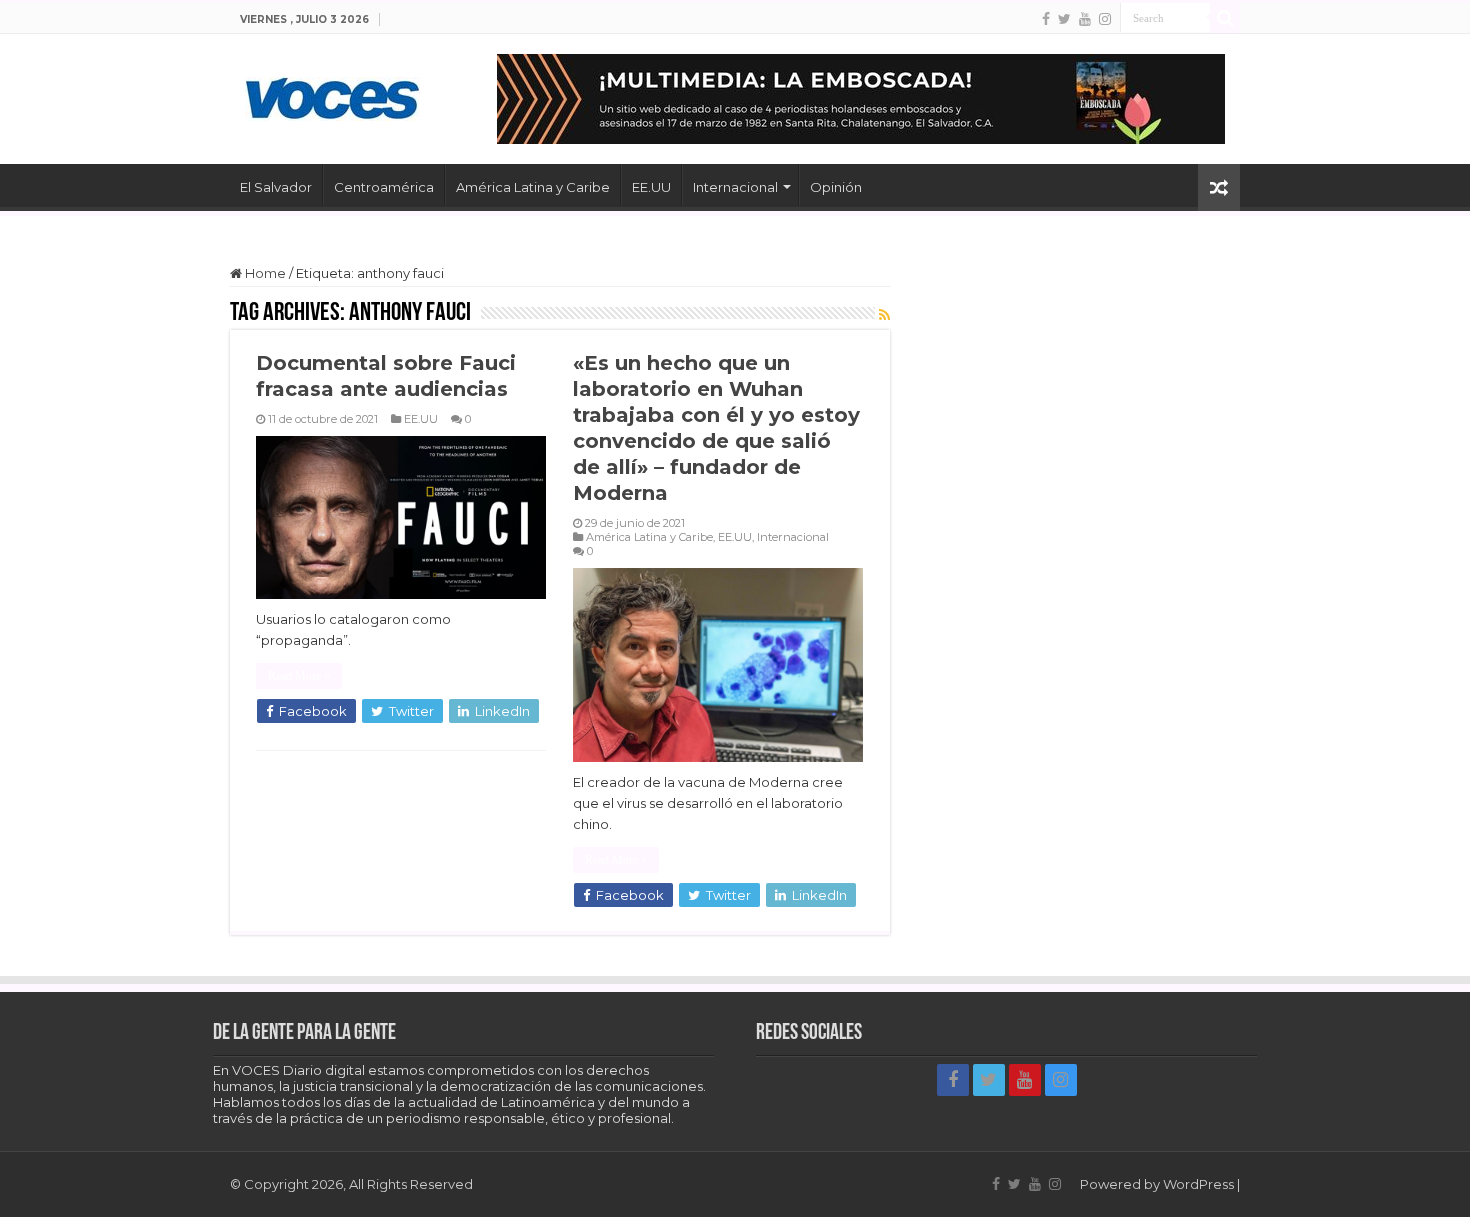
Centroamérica (384, 187)
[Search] (1225, 18)
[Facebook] (1046, 19)
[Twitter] (1064, 19)
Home (264, 273)
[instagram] (1105, 19)
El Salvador (276, 187)
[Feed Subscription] (884, 315)
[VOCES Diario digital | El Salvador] (332, 95)
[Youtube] (1085, 19)
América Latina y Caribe (533, 187)
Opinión (836, 187)
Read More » (299, 676)
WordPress (1198, 1184)
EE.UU (651, 187)
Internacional (735, 187)
